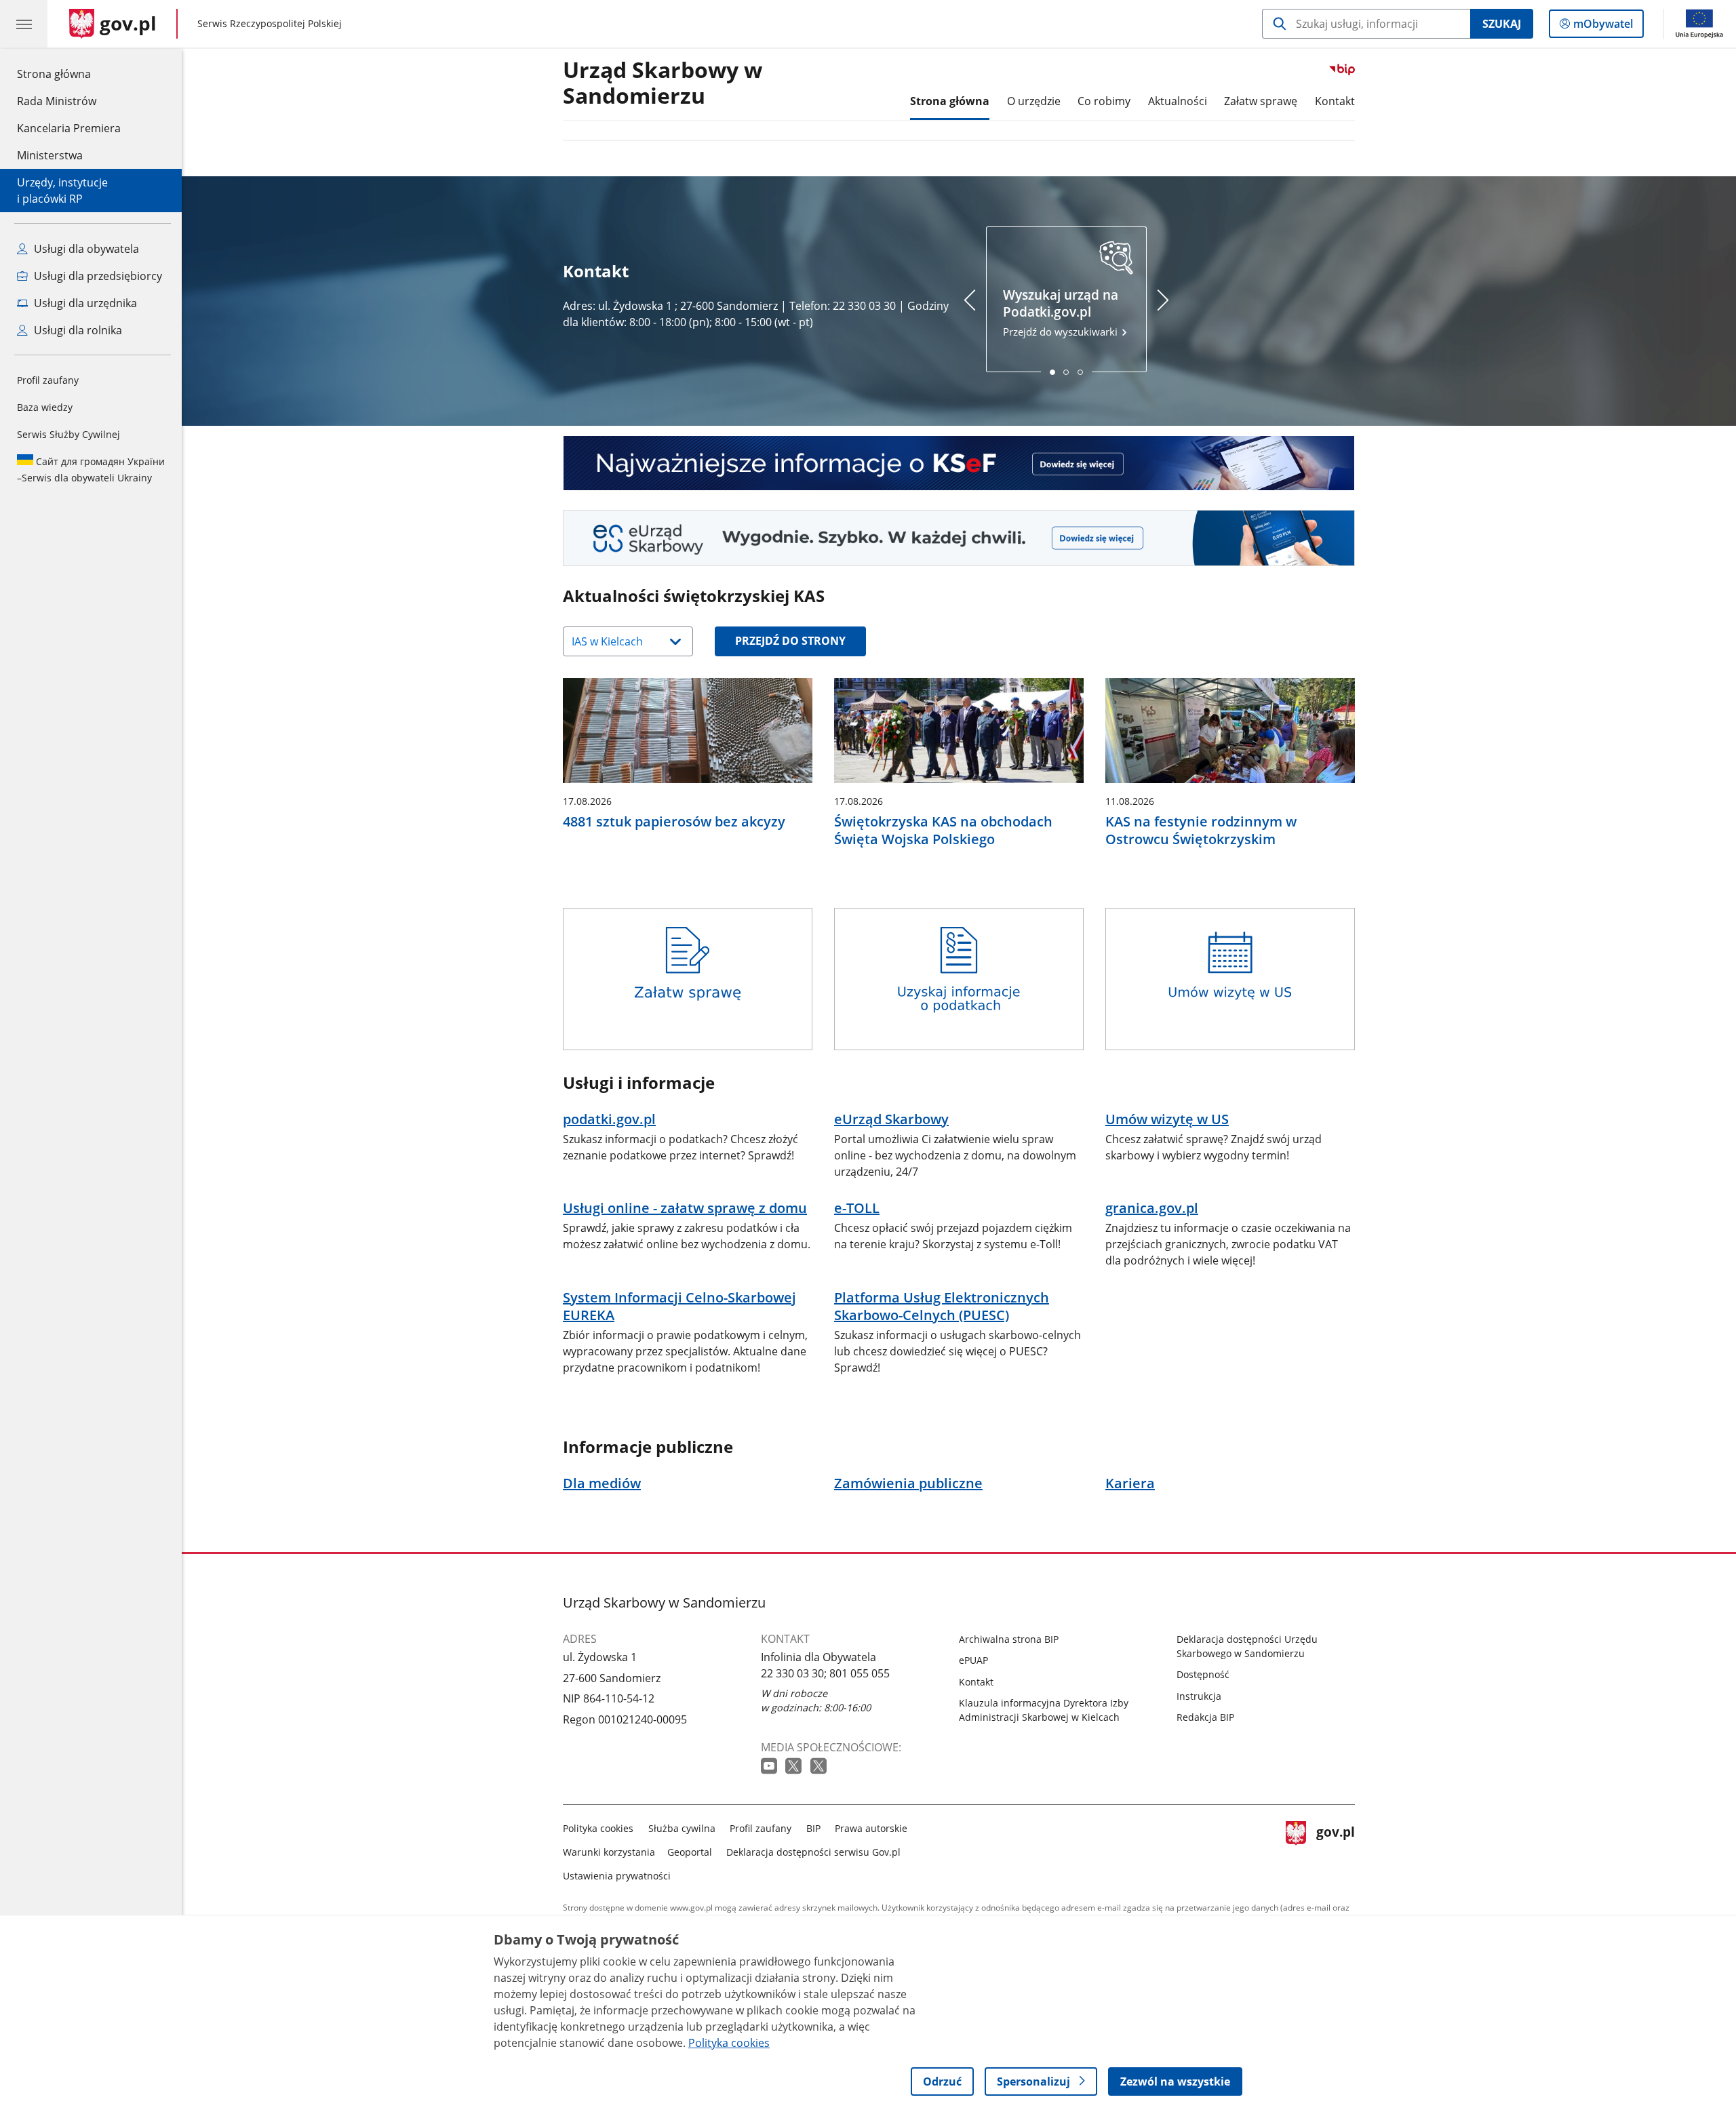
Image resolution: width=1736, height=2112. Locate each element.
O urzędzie (1034, 101)
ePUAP (973, 1660)
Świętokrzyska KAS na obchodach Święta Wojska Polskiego (943, 831)
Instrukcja (1199, 1696)
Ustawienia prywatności (617, 1876)
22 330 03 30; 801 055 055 (825, 1673)
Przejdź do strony (790, 641)
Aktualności (1178, 101)
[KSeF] (959, 463)
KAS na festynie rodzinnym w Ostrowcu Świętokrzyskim (1201, 831)
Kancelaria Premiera (69, 128)
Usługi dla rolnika (77, 330)
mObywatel (1603, 27)
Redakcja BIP (1205, 1717)
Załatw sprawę (1261, 101)
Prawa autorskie (871, 1828)
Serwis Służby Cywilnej (68, 434)
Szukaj (1502, 24)
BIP (813, 1828)
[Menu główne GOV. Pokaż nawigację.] (24, 24)
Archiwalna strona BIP (1009, 1639)
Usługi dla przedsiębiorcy (97, 276)
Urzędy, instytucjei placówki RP (62, 191)
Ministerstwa (50, 155)
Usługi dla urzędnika (84, 303)
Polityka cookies (598, 1828)
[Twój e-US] (959, 538)
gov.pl (1335, 1849)
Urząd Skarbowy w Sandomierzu (663, 83)
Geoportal (690, 1852)
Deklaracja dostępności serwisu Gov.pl (813, 1852)
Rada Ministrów (57, 101)
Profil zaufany (48, 380)
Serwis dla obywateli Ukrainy (91, 470)
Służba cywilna (682, 1828)
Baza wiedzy (45, 407)
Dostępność (1203, 1674)
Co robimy (1104, 101)
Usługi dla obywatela (85, 249)
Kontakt (1335, 101)
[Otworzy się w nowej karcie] (770, 1767)
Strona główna (69, 74)
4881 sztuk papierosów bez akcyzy (674, 822)
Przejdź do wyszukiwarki (1062, 312)
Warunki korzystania (609, 1852)
